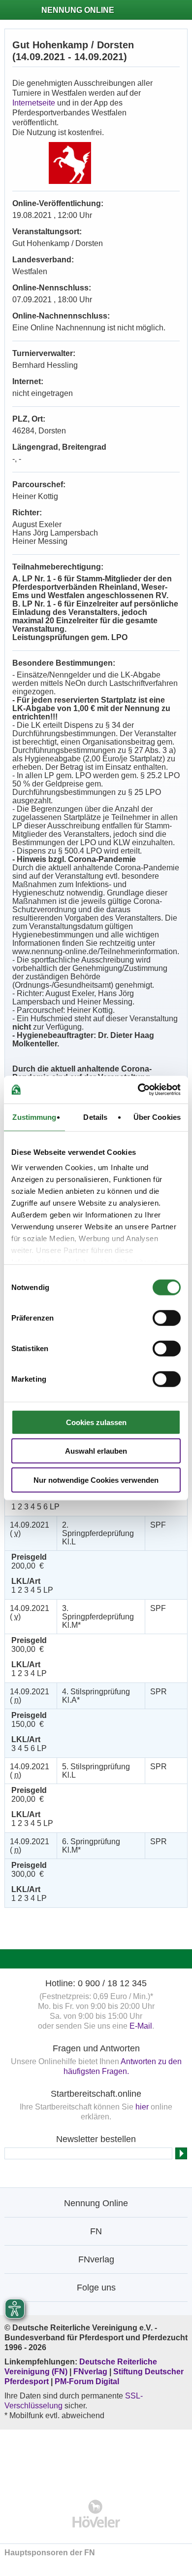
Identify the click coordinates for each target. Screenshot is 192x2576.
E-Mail (141, 2026)
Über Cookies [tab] (157, 1117)
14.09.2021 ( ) (30, 1529)
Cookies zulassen (96, 1422)
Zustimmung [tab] (34, 1117)
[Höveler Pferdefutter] (96, 2514)
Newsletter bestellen (96, 2139)
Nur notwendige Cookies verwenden (96, 1480)
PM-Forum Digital (87, 2381)
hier (142, 2107)
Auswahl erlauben (96, 1451)
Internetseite (34, 103)
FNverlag (91, 2372)
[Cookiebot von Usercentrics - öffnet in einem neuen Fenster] (138, 1090)
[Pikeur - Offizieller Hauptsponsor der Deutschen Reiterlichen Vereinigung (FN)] (96, 2458)
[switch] (167, 1318)
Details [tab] (95, 1117)
